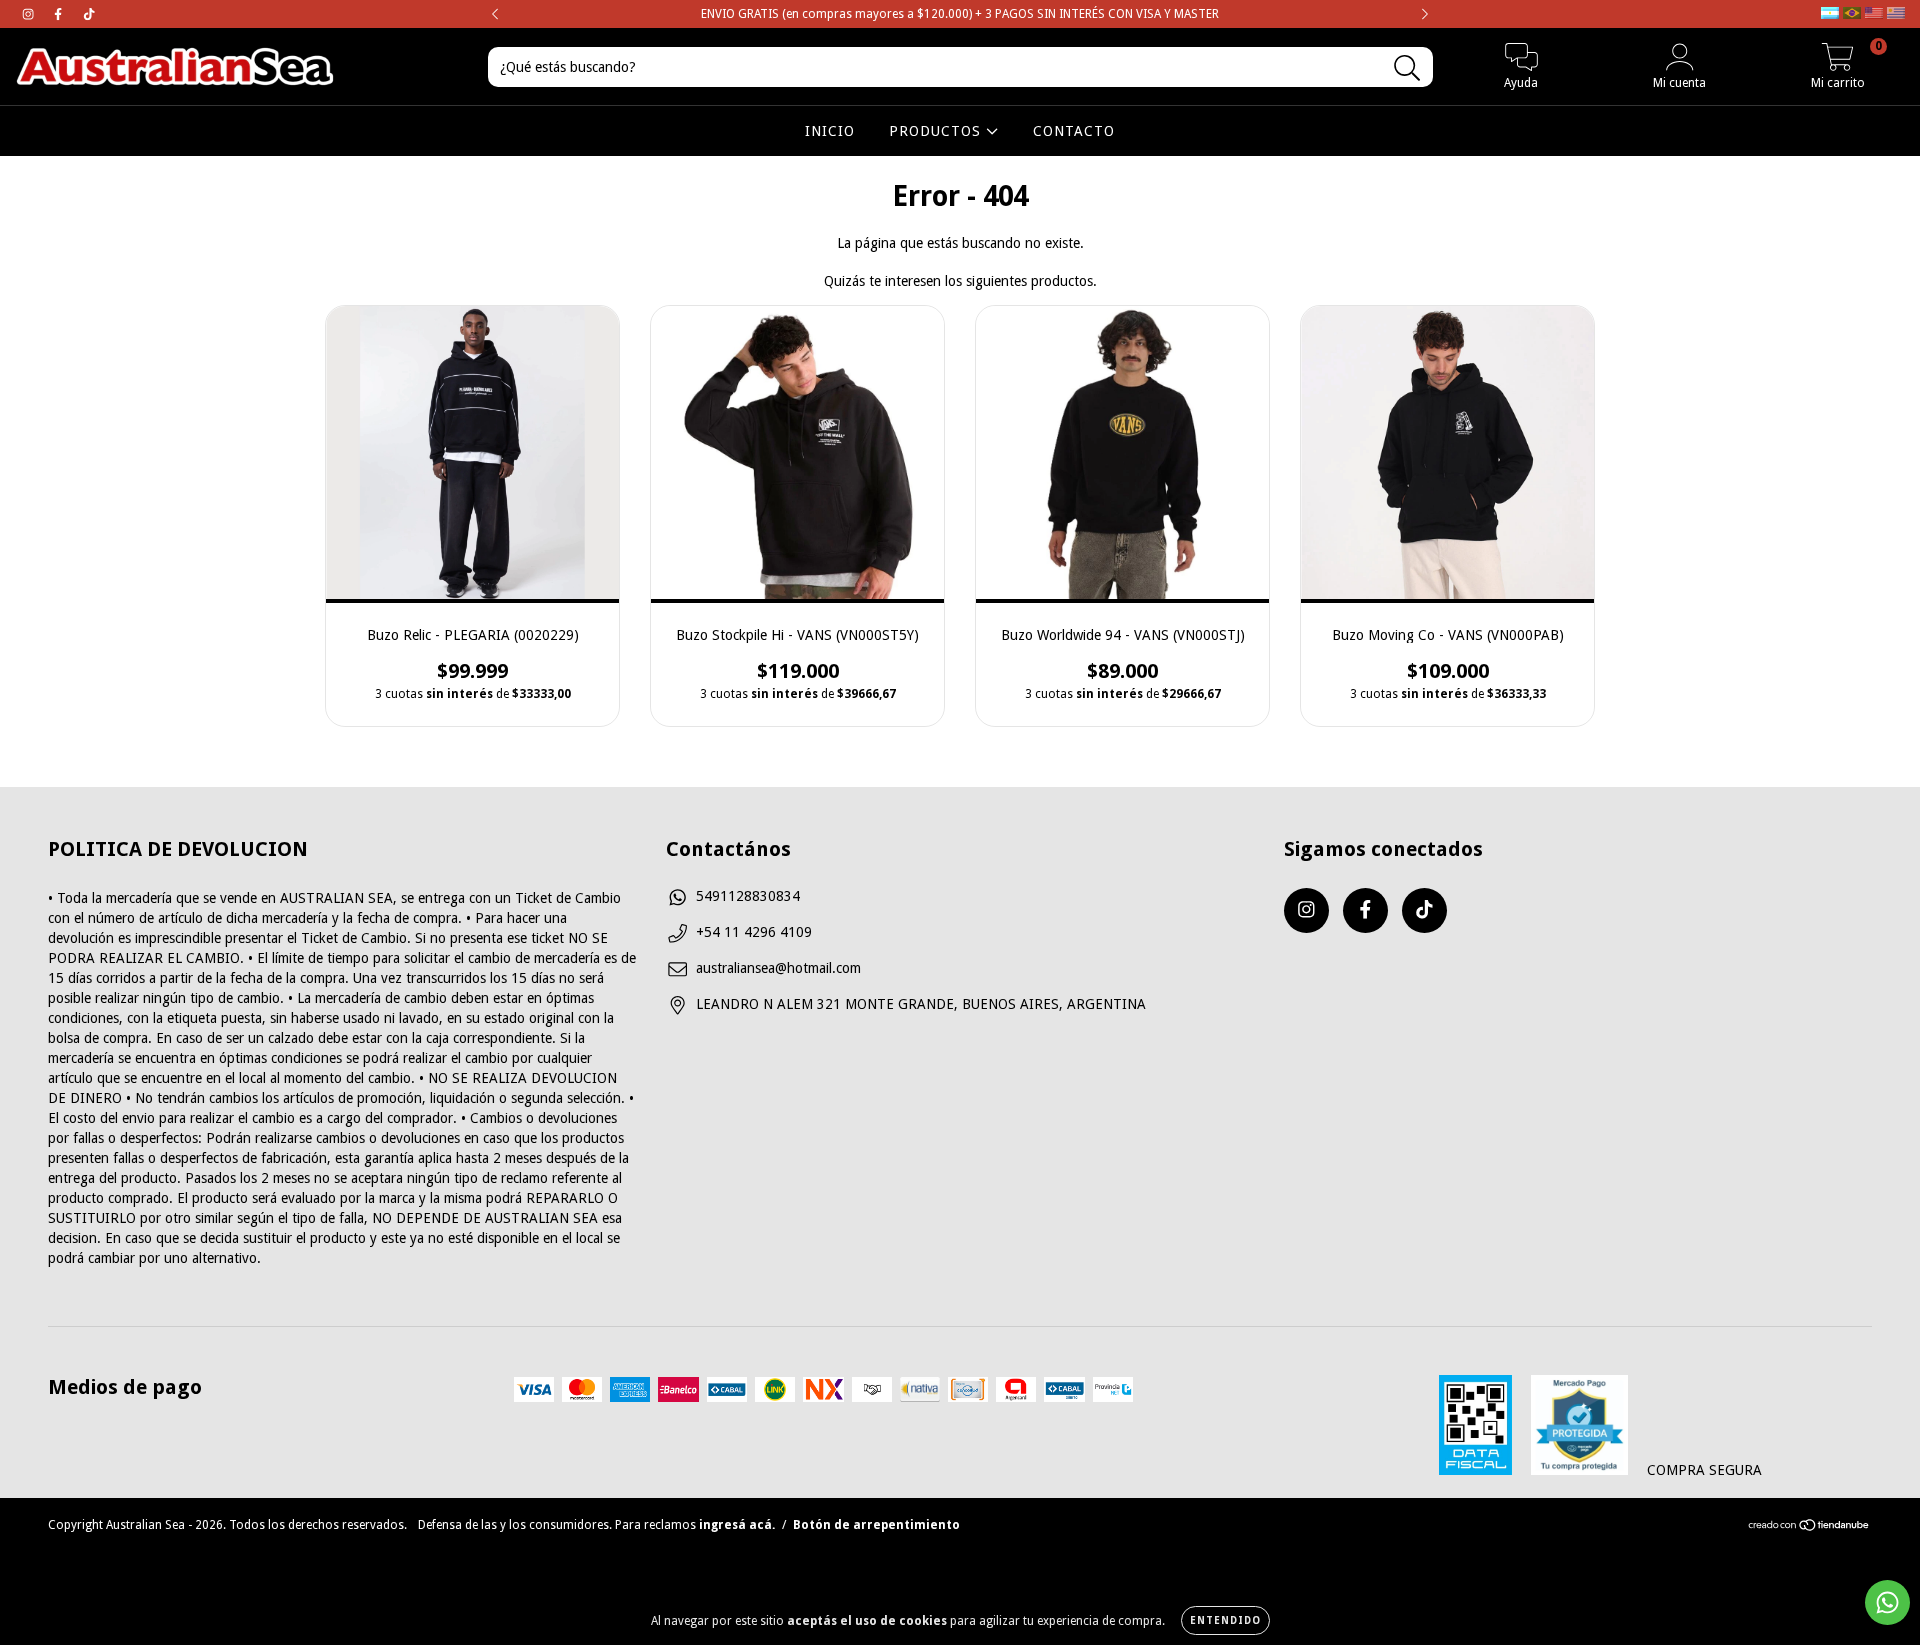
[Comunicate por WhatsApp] (1887, 1602)
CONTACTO (1074, 131)
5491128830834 (748, 896)
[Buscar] (1407, 68)
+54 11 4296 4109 (754, 932)
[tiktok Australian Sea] (89, 14)
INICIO (830, 131)
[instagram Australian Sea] (30, 14)
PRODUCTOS (937, 131)
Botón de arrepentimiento (876, 1525)
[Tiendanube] (1809, 1527)
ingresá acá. (737, 1525)
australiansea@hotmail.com (778, 968)
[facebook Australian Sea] (60, 14)
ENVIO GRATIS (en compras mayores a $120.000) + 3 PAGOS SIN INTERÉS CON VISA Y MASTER (960, 14)
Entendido (1225, 1620)
